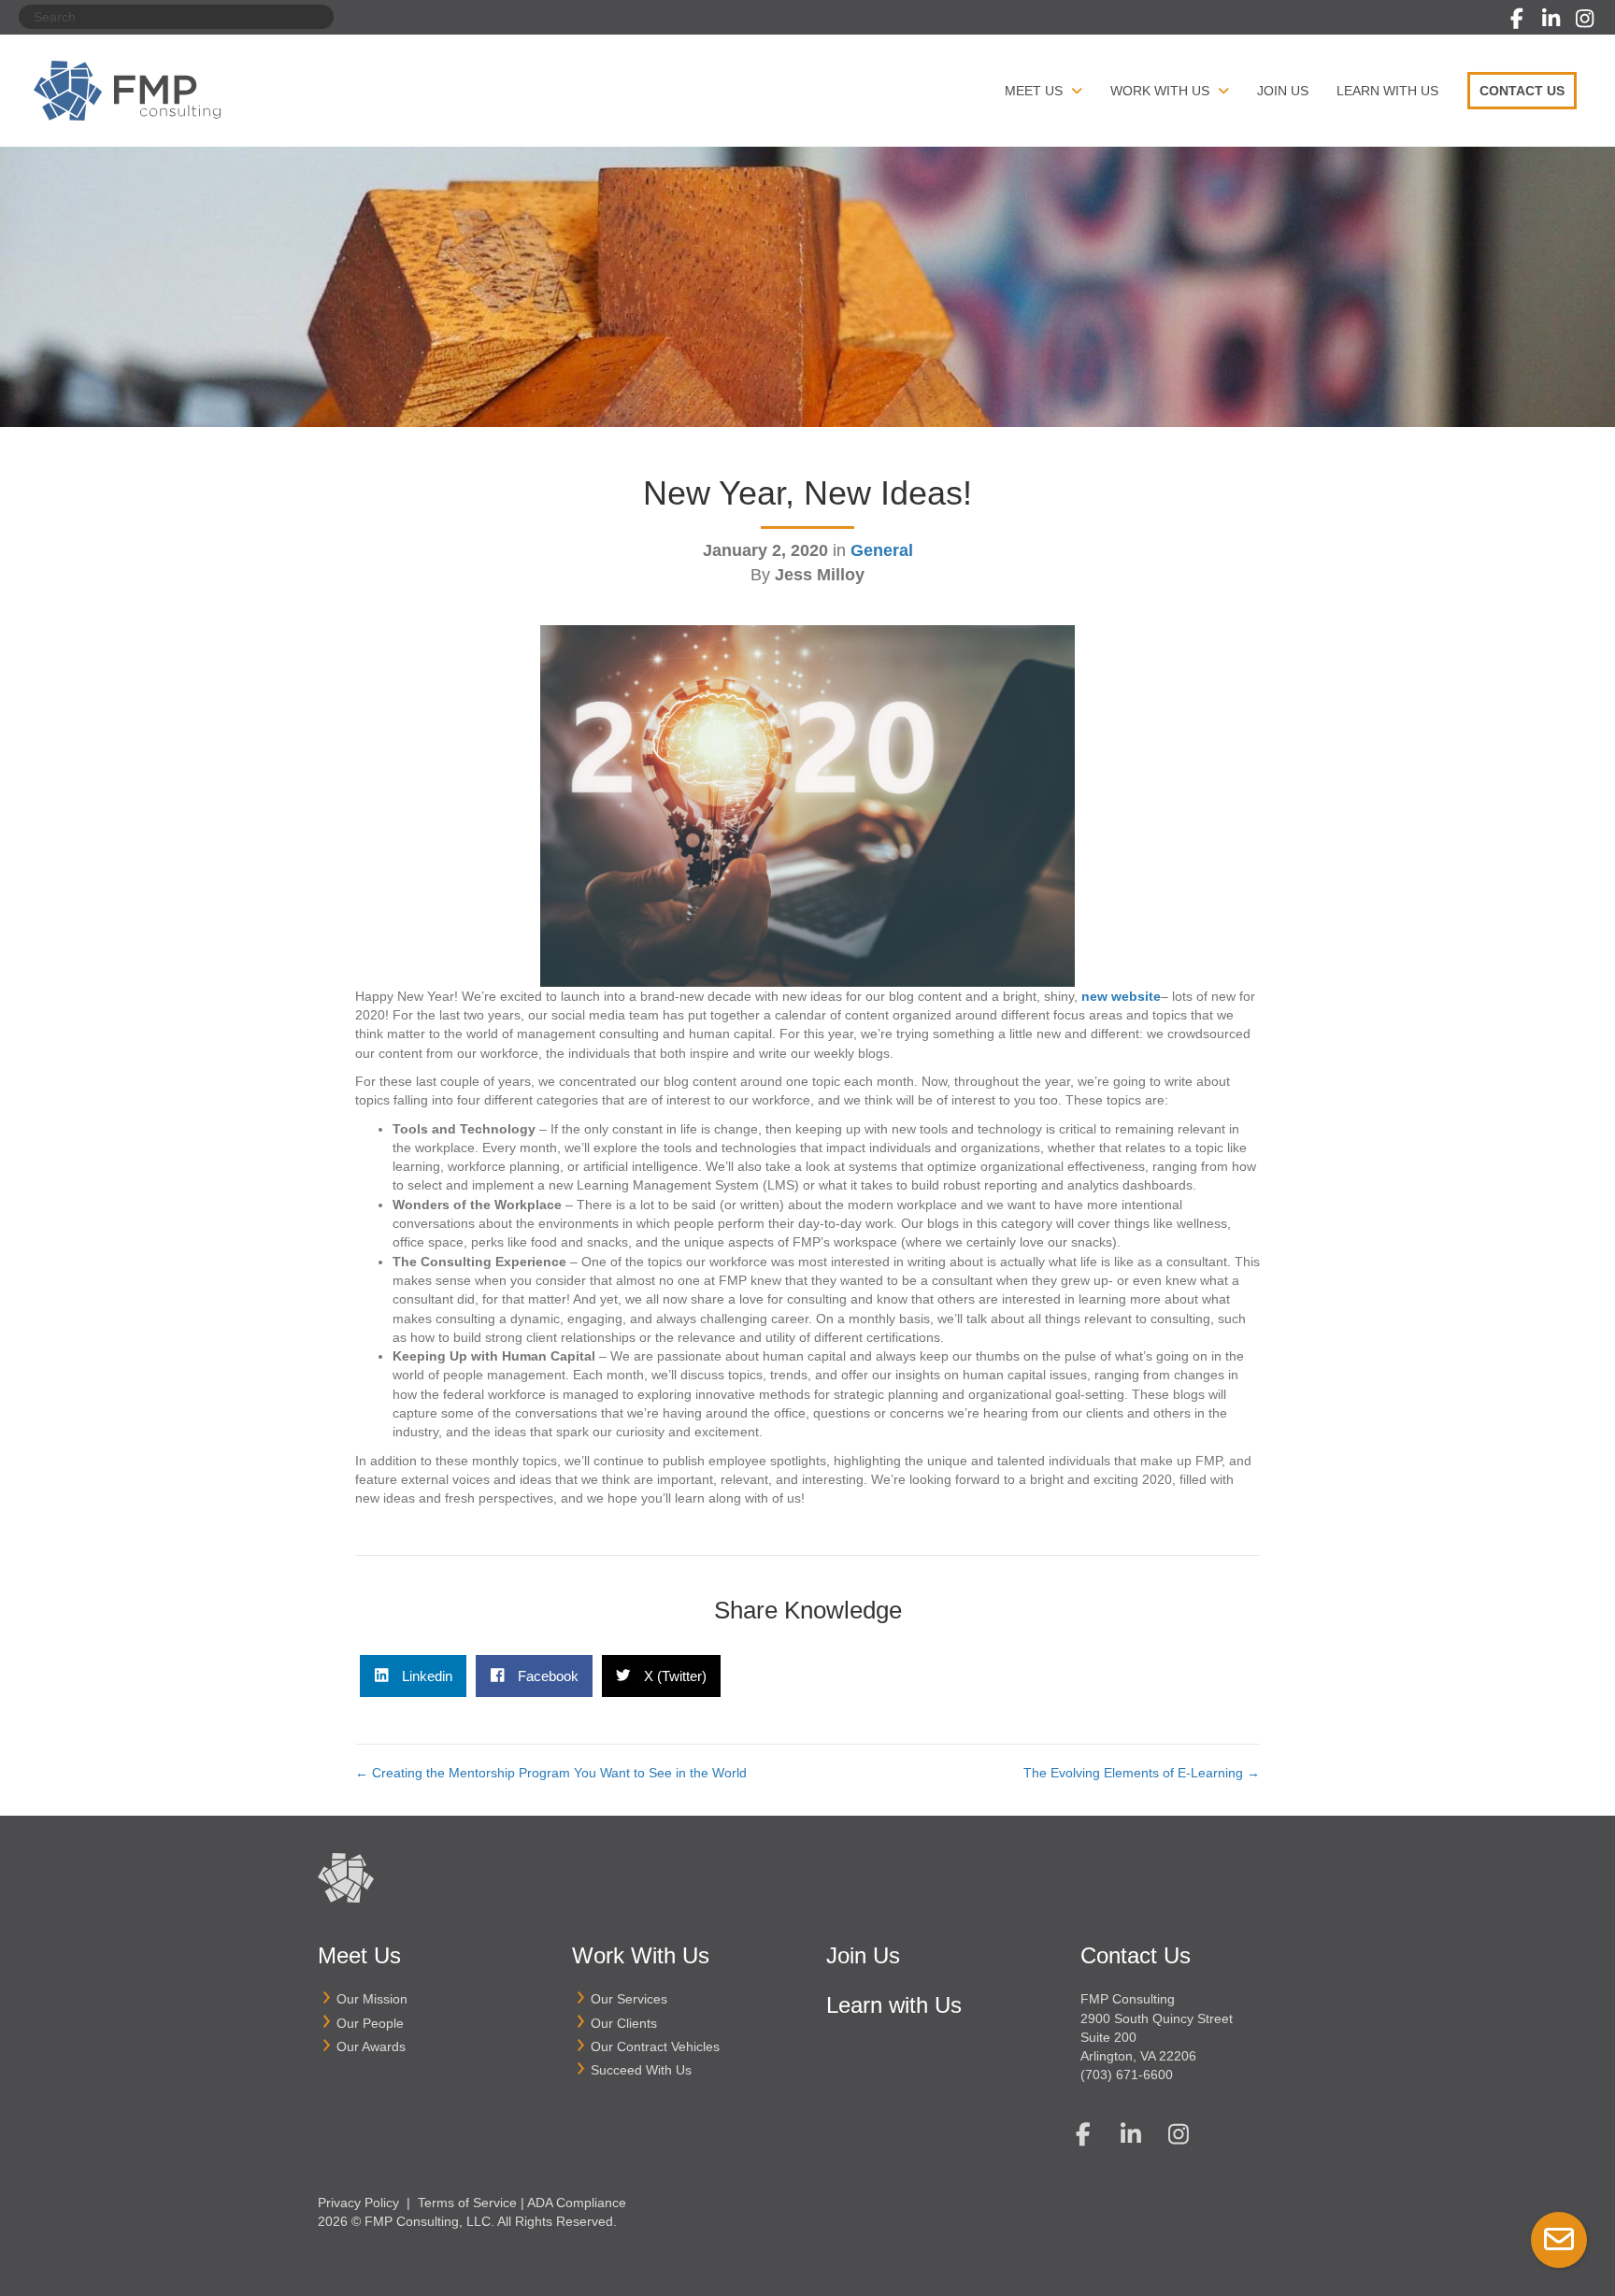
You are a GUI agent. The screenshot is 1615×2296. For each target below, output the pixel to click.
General (882, 550)
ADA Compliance (577, 2203)
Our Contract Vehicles (655, 2046)
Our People (370, 2023)
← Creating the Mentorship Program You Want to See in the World (551, 1773)
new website (1121, 996)
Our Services (629, 1999)
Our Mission (372, 1999)
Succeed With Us (641, 2070)
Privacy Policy (358, 2203)
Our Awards (371, 2046)
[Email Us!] (1559, 2240)
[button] (1517, 19)
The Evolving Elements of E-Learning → (1142, 1773)
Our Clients (624, 2023)
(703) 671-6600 (1127, 2075)
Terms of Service (467, 2203)
